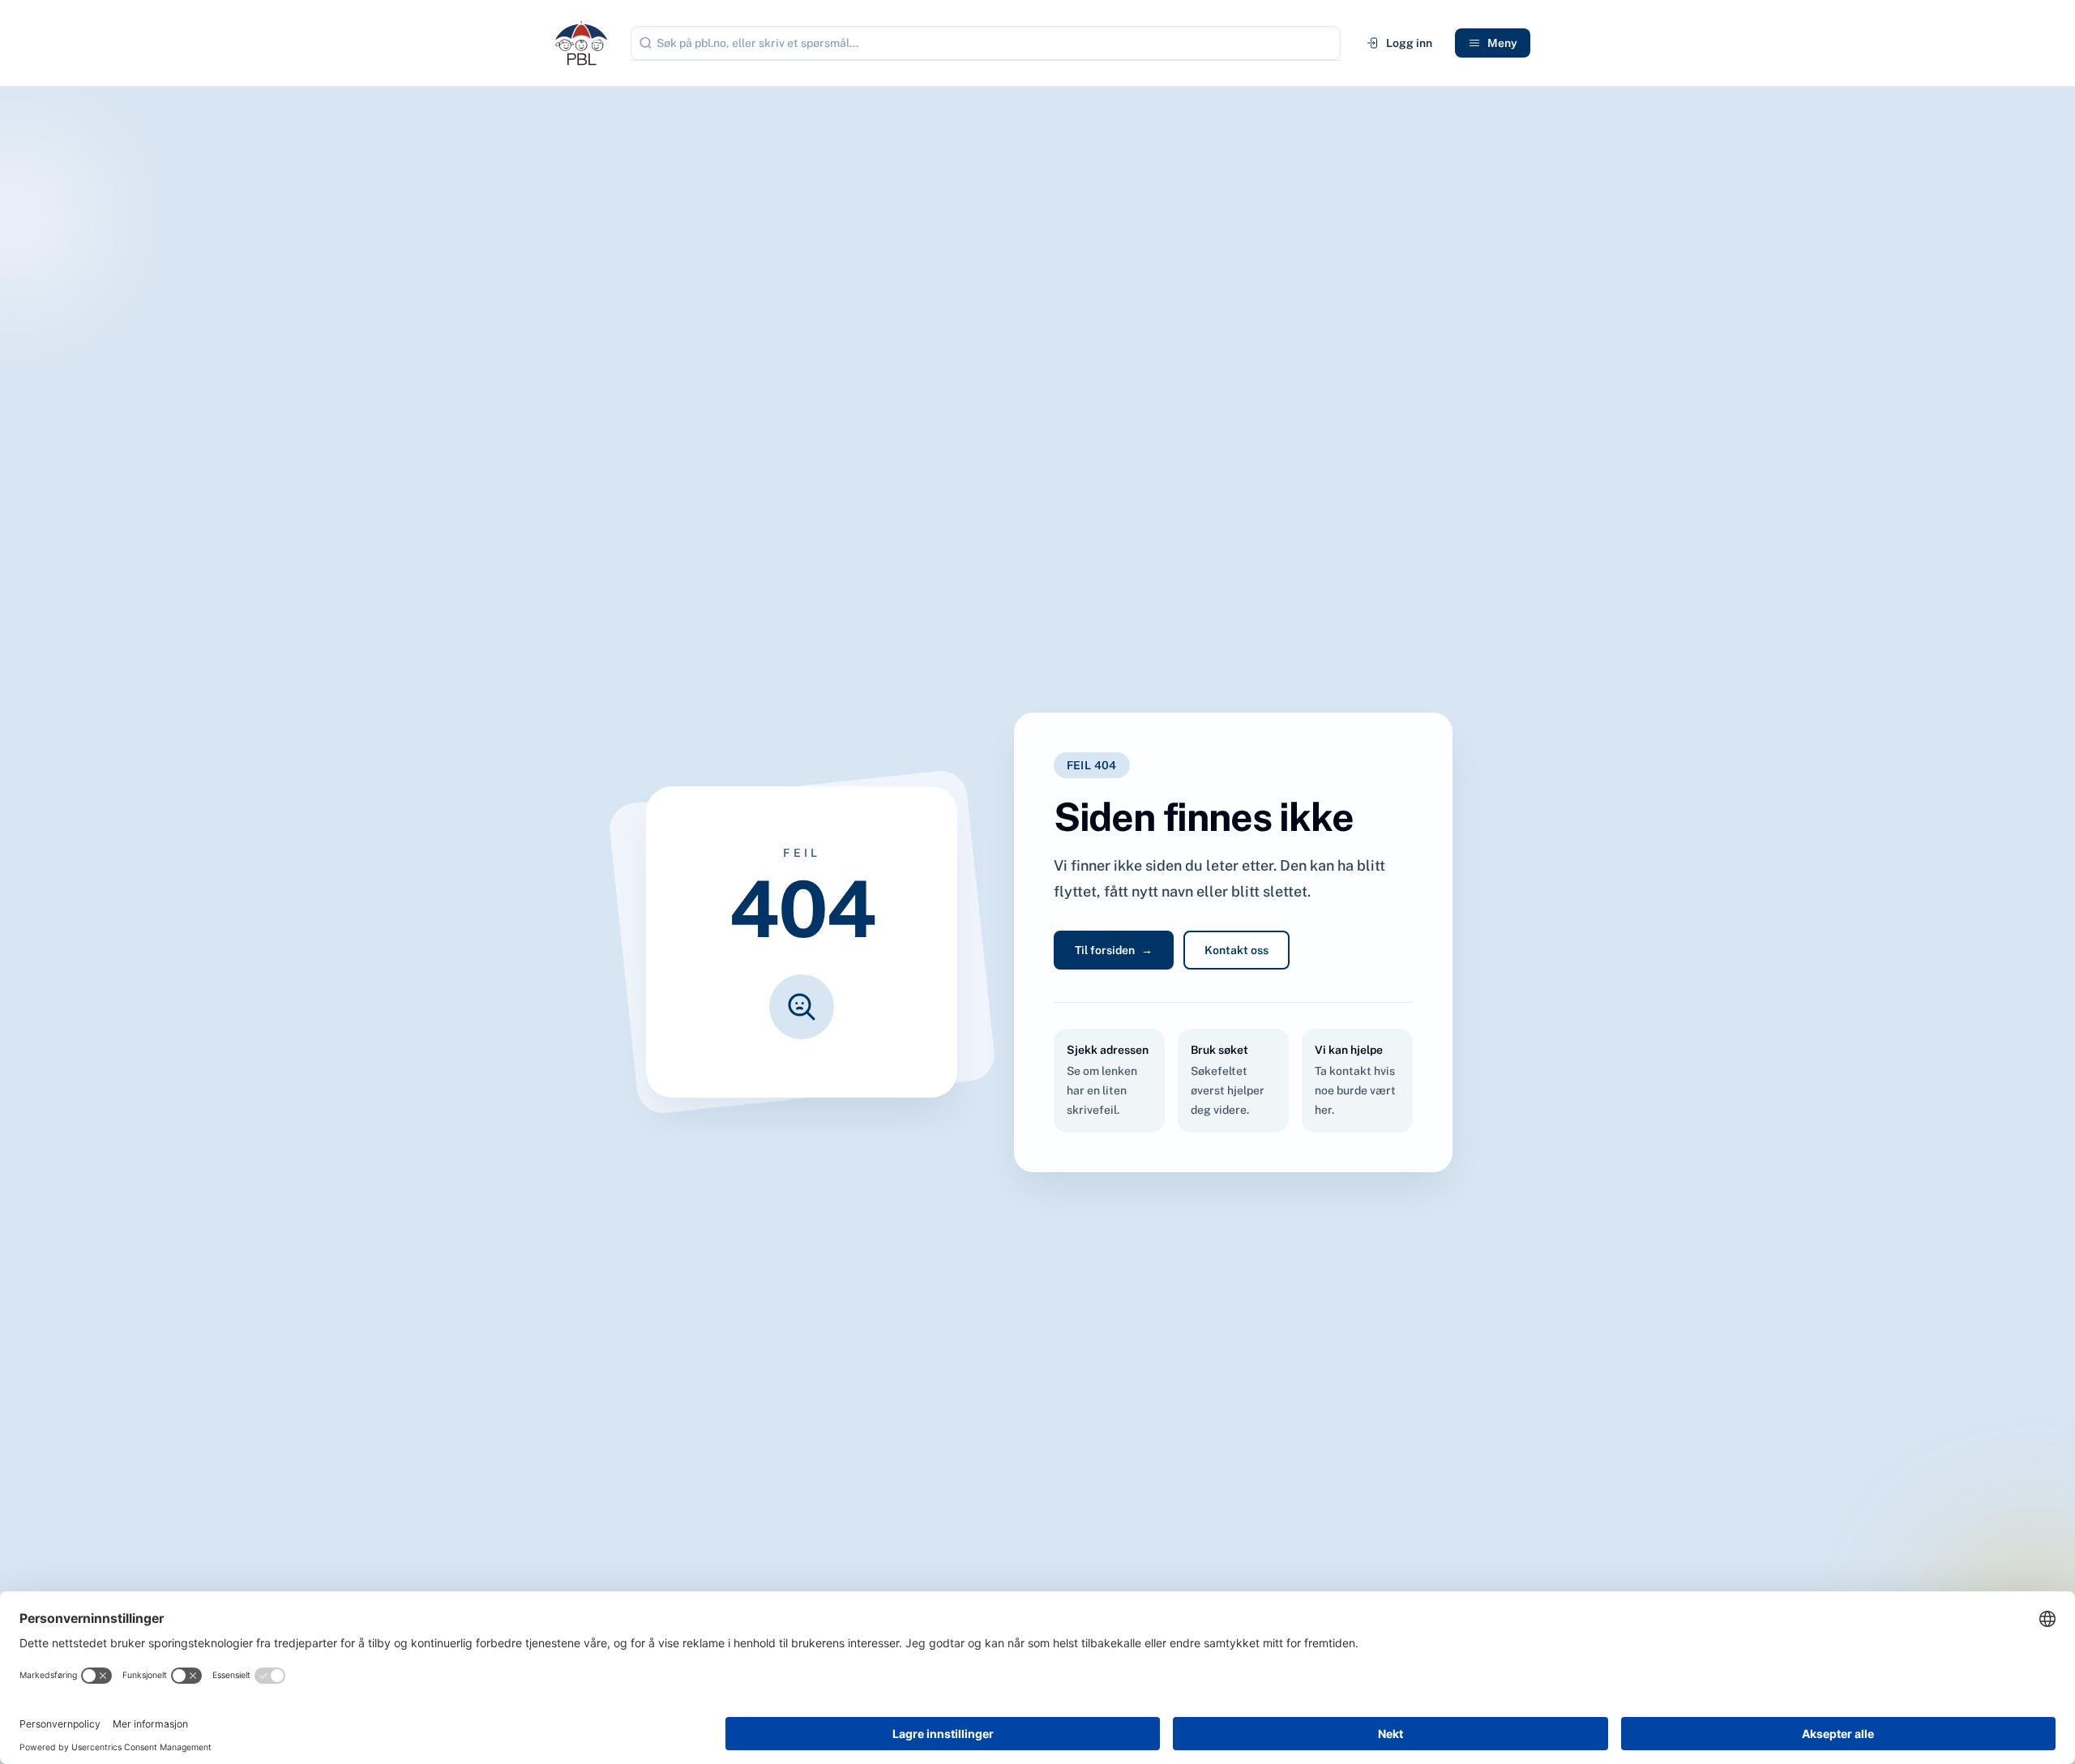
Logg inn (1409, 43)
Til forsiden (1114, 950)
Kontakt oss (1236, 950)
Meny (1502, 43)
